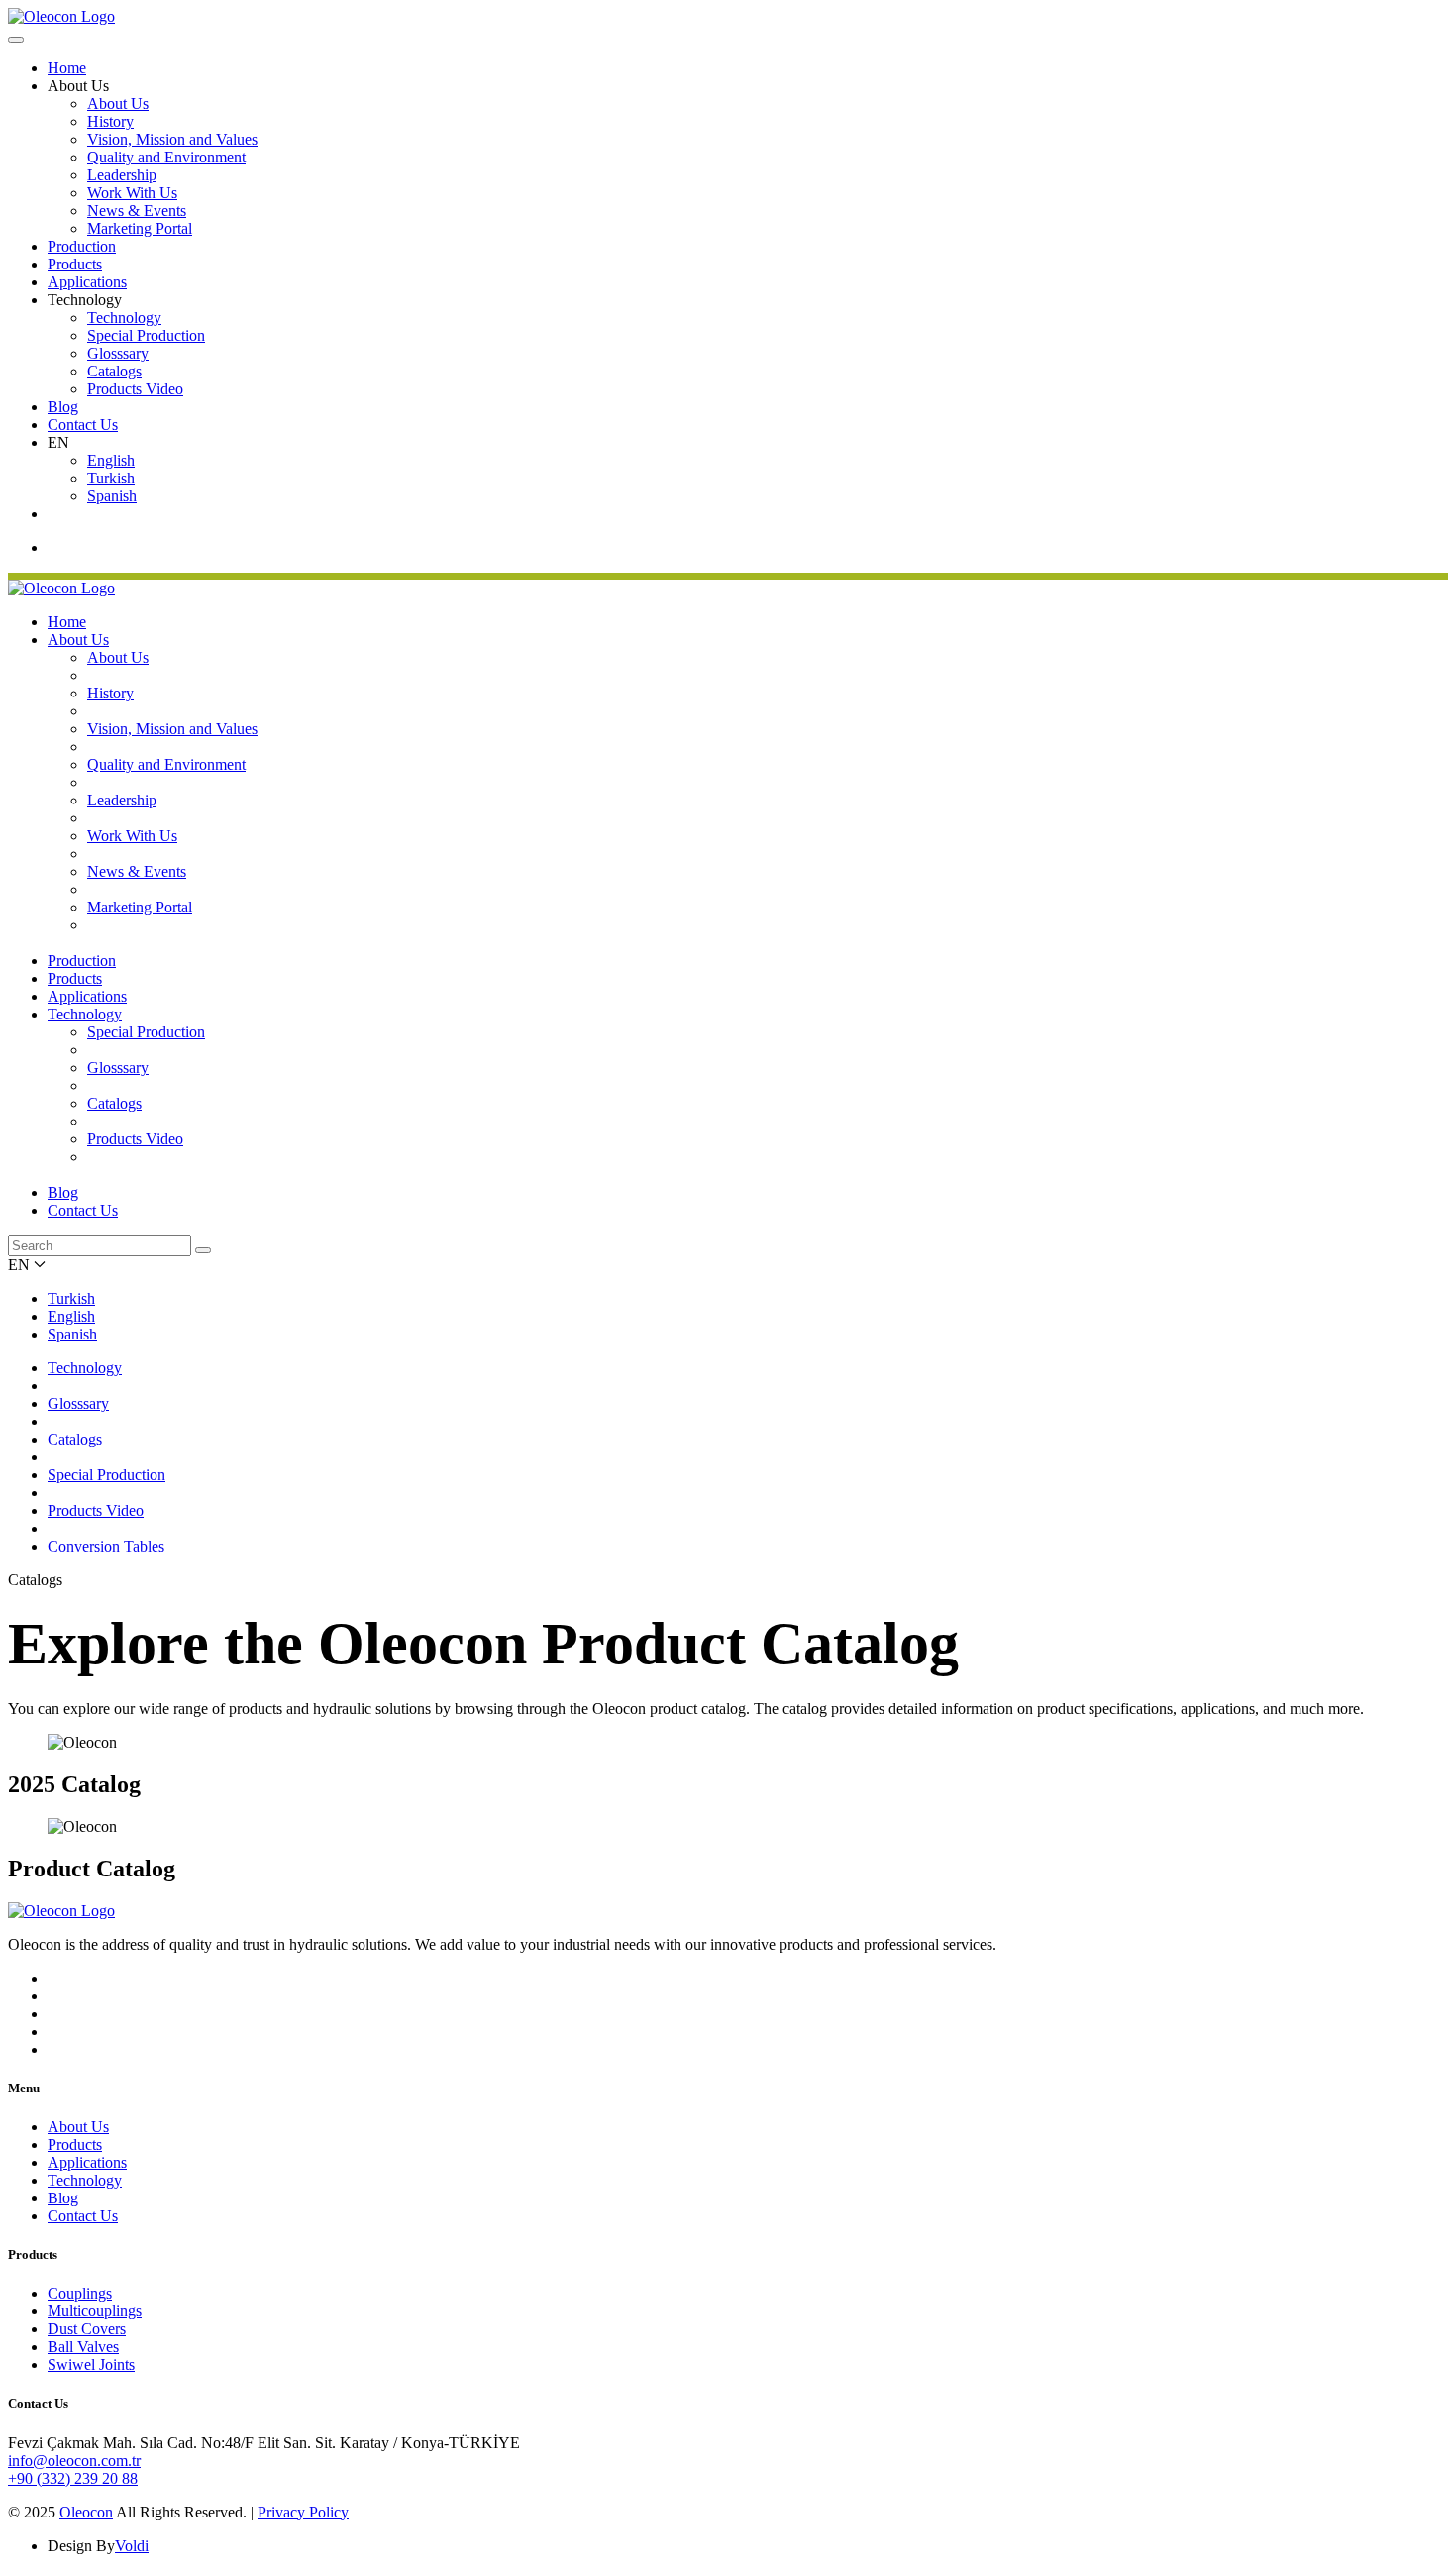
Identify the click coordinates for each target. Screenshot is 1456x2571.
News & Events (137, 211)
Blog (63, 407)
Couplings (80, 2293)
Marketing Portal (140, 228)
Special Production (146, 335)
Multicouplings (95, 2311)
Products (75, 264)
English (111, 460)
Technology (124, 318)
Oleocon (86, 2512)
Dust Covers (87, 2329)
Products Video (135, 389)
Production (82, 246)
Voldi (132, 2546)
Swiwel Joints (91, 2364)
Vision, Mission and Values (172, 139)
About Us (118, 104)
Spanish (112, 496)
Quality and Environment (166, 157)
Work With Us (132, 193)
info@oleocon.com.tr (74, 2461)
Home (67, 68)
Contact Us (83, 425)
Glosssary (118, 353)
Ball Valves (83, 2347)
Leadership (122, 175)
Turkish (111, 478)
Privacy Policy (303, 2512)
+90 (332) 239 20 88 (73, 2478)
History (110, 121)
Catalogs (114, 371)
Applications (87, 282)
